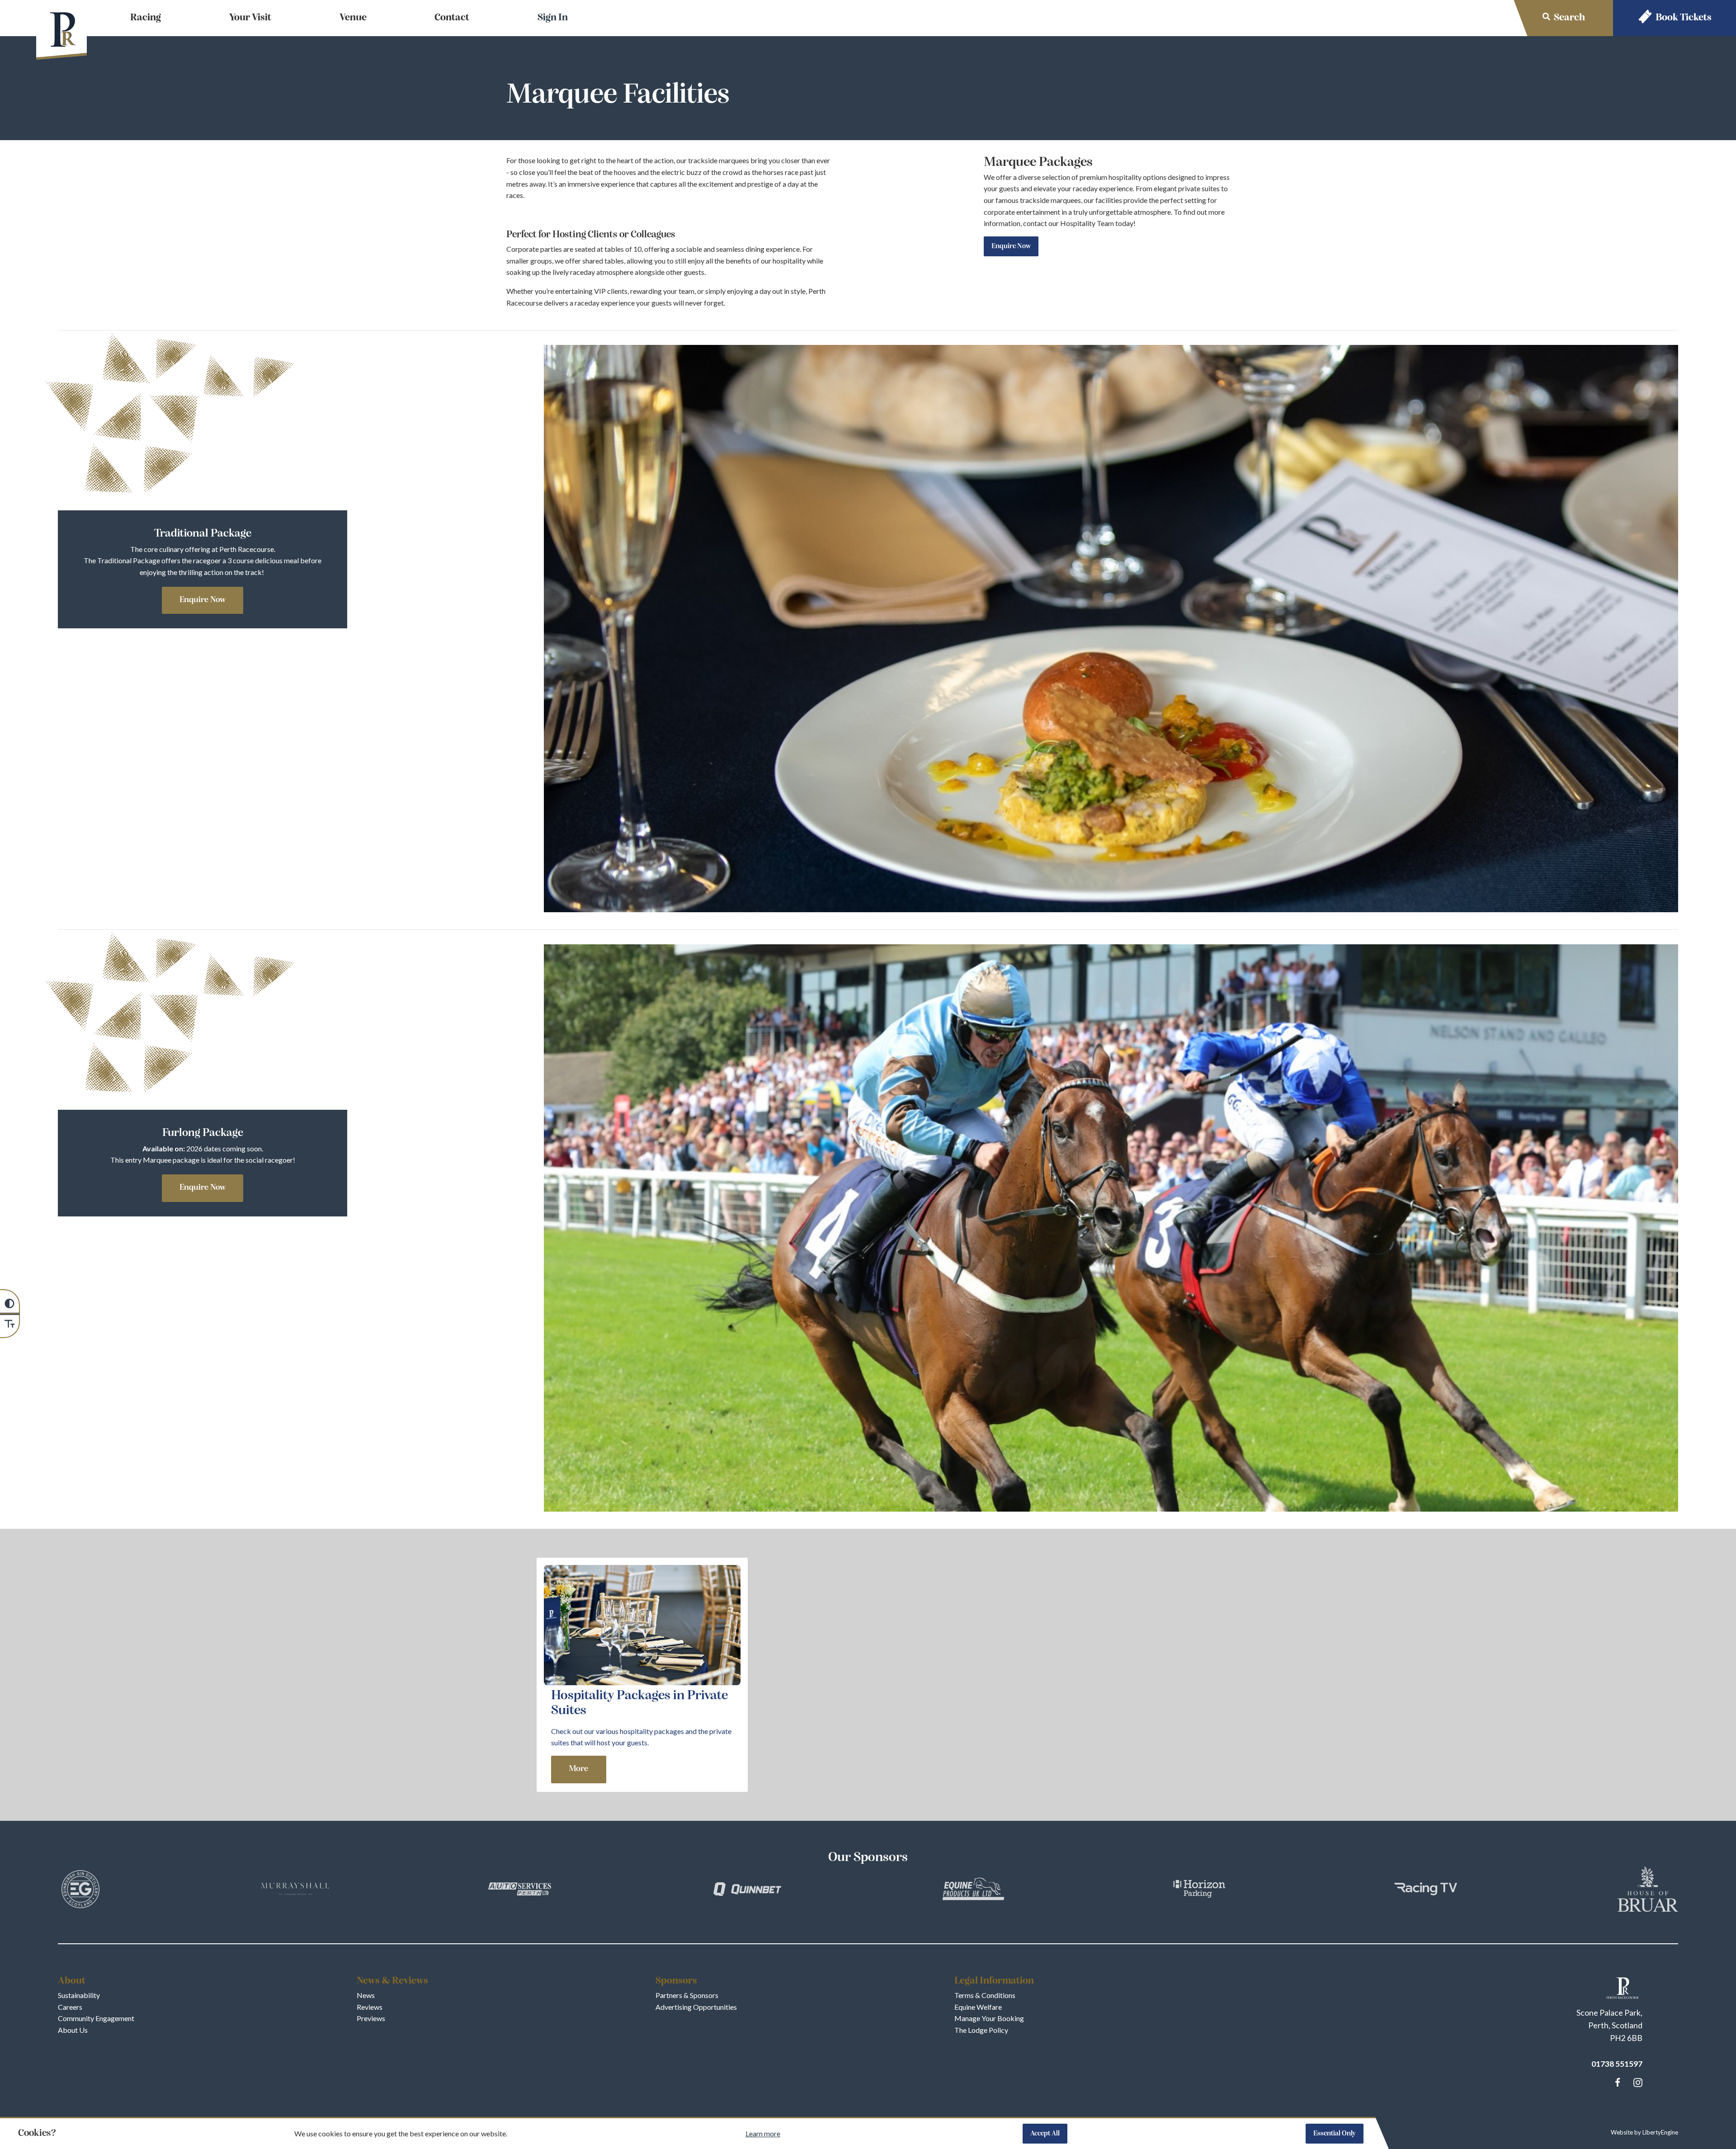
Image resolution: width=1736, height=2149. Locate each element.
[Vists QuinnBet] (747, 1891)
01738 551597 (1617, 2064)
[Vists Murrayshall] (295, 1890)
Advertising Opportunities (696, 2007)
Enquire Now (1011, 246)
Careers (70, 2007)
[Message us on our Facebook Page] (1618, 2081)
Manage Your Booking (989, 2018)
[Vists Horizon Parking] (1199, 1890)
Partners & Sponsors (687, 1995)
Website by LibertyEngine (1644, 2132)
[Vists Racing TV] (1425, 1891)
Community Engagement (96, 2018)
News (366, 1995)
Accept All (1045, 2134)
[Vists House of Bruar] (1648, 1891)
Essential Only (1335, 2134)
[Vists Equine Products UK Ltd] (973, 1890)
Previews (371, 2018)
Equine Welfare (978, 2007)
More (578, 1769)
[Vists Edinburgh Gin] (80, 1891)
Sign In (553, 18)
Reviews (370, 2007)
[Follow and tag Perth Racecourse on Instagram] (1636, 2083)
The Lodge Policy (981, 2030)
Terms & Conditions (985, 1995)
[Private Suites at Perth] (642, 1682)
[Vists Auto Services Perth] (521, 1890)
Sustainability (79, 1995)
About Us (73, 2030)
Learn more (763, 2133)
